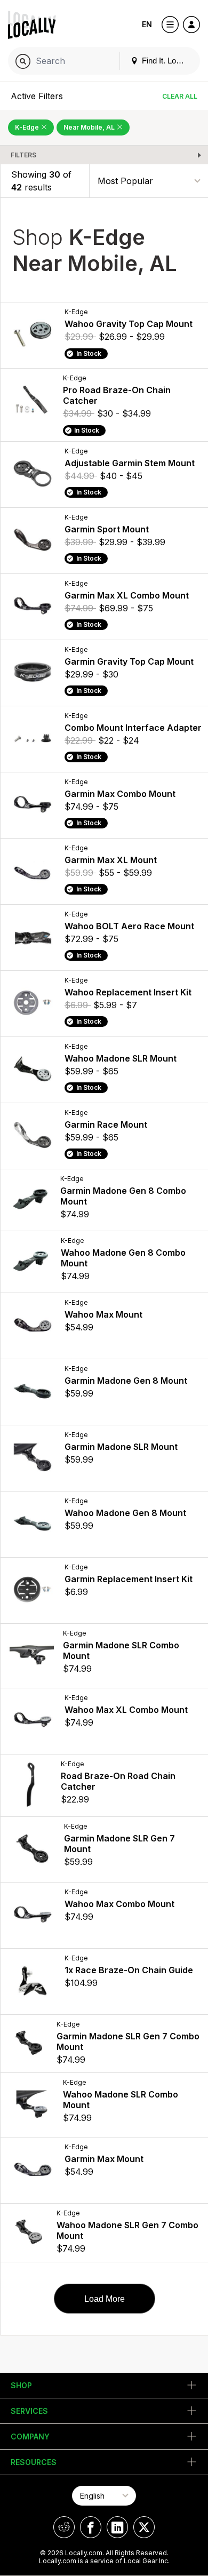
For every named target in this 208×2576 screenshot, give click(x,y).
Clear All (180, 96)
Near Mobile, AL (90, 127)
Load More (105, 2299)
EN (147, 24)
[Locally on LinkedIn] (117, 2527)
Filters (23, 155)
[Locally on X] (144, 2527)
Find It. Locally (166, 61)
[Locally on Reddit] (64, 2527)
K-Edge (28, 127)
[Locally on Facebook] (91, 2527)
